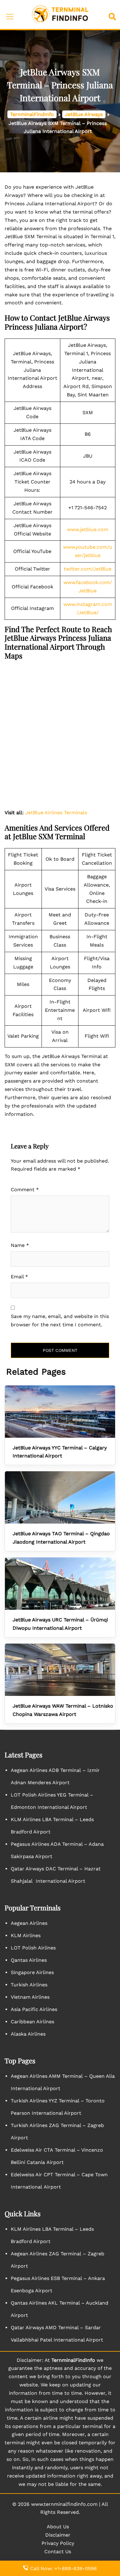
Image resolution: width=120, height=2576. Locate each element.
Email (19, 1277)
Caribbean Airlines (32, 2022)
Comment (25, 1190)
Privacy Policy (58, 2543)
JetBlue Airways (84, 114)
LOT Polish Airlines (33, 1948)
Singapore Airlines (32, 1972)
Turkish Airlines (29, 1985)
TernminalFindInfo (32, 114)
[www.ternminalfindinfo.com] (60, 14)
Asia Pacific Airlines (34, 2009)
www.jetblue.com (88, 529)
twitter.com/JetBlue (88, 569)
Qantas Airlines (29, 1960)
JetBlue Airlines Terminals (56, 813)
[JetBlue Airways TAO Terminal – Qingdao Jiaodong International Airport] (60, 1497)
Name (20, 1245)
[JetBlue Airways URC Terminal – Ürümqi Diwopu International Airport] (60, 1584)
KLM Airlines (26, 1935)
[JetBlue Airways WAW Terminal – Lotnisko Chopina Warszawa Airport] (60, 1670)
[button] (114, 15)
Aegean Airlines (29, 1923)
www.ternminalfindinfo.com (64, 2504)
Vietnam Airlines (30, 1997)
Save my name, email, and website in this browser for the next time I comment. (60, 1320)
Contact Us (58, 2552)
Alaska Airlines (28, 2034)
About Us (58, 2527)
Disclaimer (58, 2535)
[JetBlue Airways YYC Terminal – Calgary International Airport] (60, 1412)
